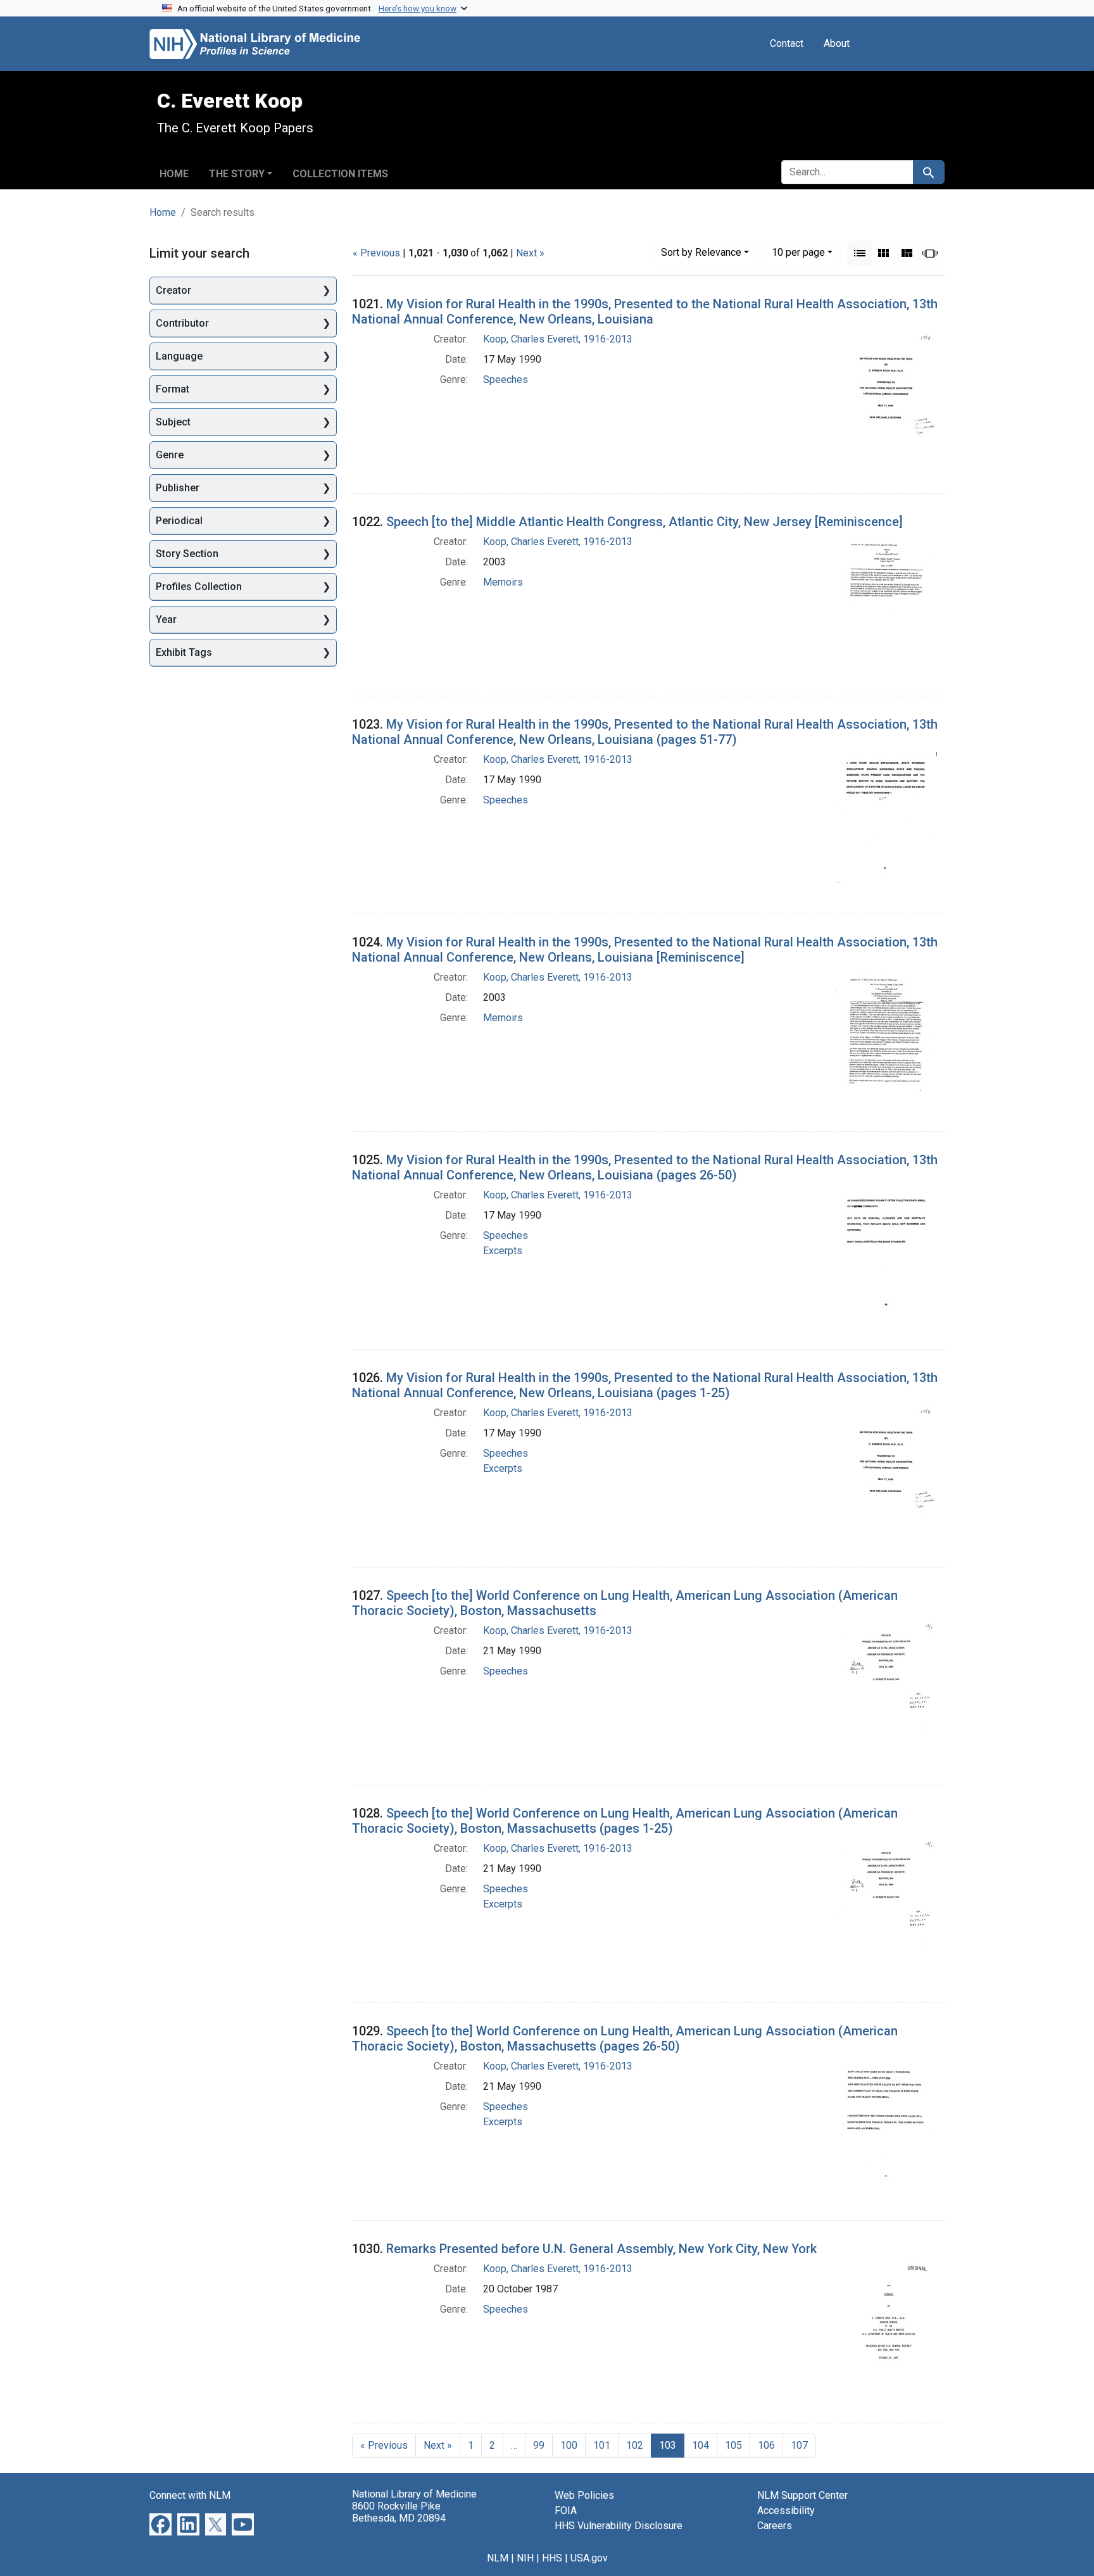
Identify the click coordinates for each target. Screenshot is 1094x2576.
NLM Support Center (802, 2495)
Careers (775, 2526)
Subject (173, 422)
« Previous (376, 253)
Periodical (179, 521)
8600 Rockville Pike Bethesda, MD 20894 (399, 2512)
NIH (525, 2558)
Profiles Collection (199, 587)
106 (766, 2445)
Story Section (187, 554)
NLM (498, 2558)
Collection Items (340, 174)
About (837, 43)
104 (701, 2445)
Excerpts (503, 1251)
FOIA (566, 2510)
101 (602, 2445)
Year (166, 619)
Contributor (182, 323)
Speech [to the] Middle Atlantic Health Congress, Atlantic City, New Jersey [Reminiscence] (644, 522)
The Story (237, 174)
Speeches (506, 380)
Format (173, 389)
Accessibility (786, 2510)
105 (733, 2445)
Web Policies (584, 2495)
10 (798, 252)
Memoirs (503, 582)
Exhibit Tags (184, 652)
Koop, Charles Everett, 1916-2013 (558, 339)
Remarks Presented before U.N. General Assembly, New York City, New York (601, 2249)
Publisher (178, 488)
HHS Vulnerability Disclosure (619, 2526)
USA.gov (589, 2558)
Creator (173, 290)
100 (569, 2445)
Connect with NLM (190, 2495)
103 (668, 2445)
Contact (787, 43)
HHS (552, 2558)
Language (179, 356)
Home (174, 174)
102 (635, 2445)
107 (799, 2445)
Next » (530, 253)
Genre (170, 455)
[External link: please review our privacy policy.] (160, 2524)
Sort (701, 252)
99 (539, 2445)
